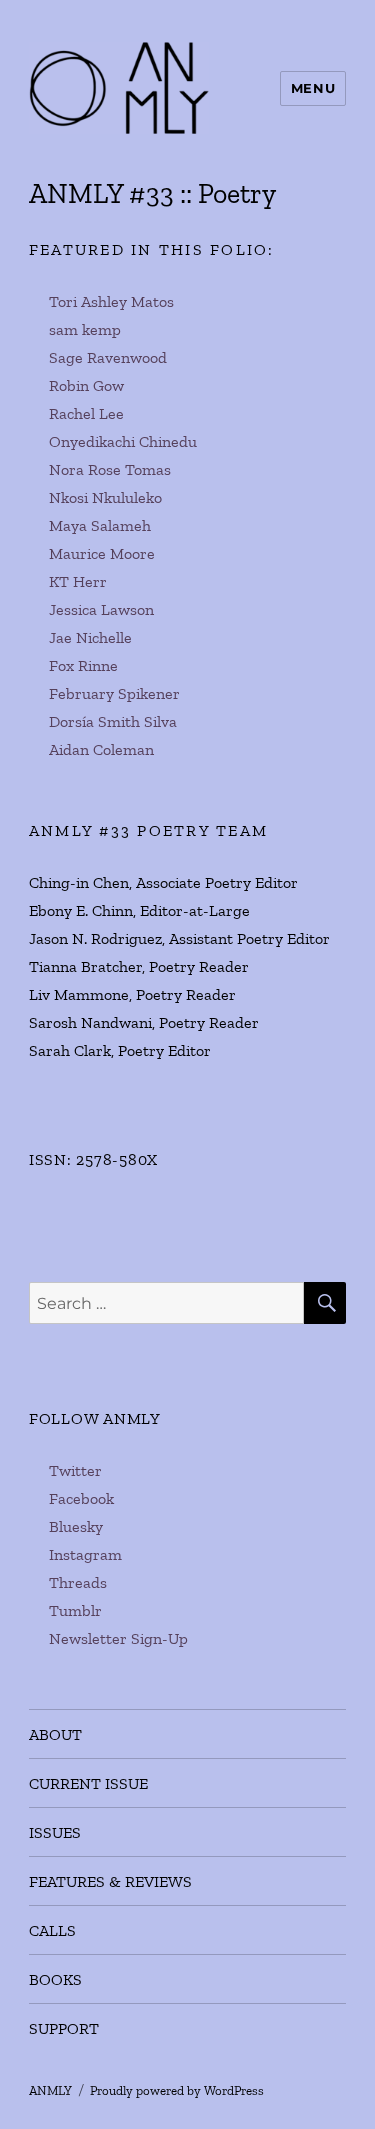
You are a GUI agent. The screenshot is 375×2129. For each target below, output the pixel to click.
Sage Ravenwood (108, 357)
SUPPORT (64, 2028)
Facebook (81, 1498)
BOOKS (55, 1979)
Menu (313, 88)
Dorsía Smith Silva (113, 721)
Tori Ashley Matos (111, 301)
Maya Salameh (100, 525)
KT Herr (78, 581)
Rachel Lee (86, 413)
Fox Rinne (83, 665)
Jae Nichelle (90, 637)
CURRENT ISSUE (88, 1783)
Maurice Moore (102, 553)
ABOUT (55, 1734)
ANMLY (50, 2090)
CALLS (52, 1930)
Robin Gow (86, 385)
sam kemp (85, 329)
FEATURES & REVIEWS (110, 1881)
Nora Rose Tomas (110, 469)
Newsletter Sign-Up (118, 1638)
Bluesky (76, 1526)
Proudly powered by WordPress (177, 2090)
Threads (78, 1582)
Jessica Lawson (101, 609)
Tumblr (75, 1610)
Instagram (85, 1554)
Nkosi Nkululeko (105, 497)
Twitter (75, 1470)
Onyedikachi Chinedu (123, 441)
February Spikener (114, 693)
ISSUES (55, 1832)
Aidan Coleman (101, 749)
